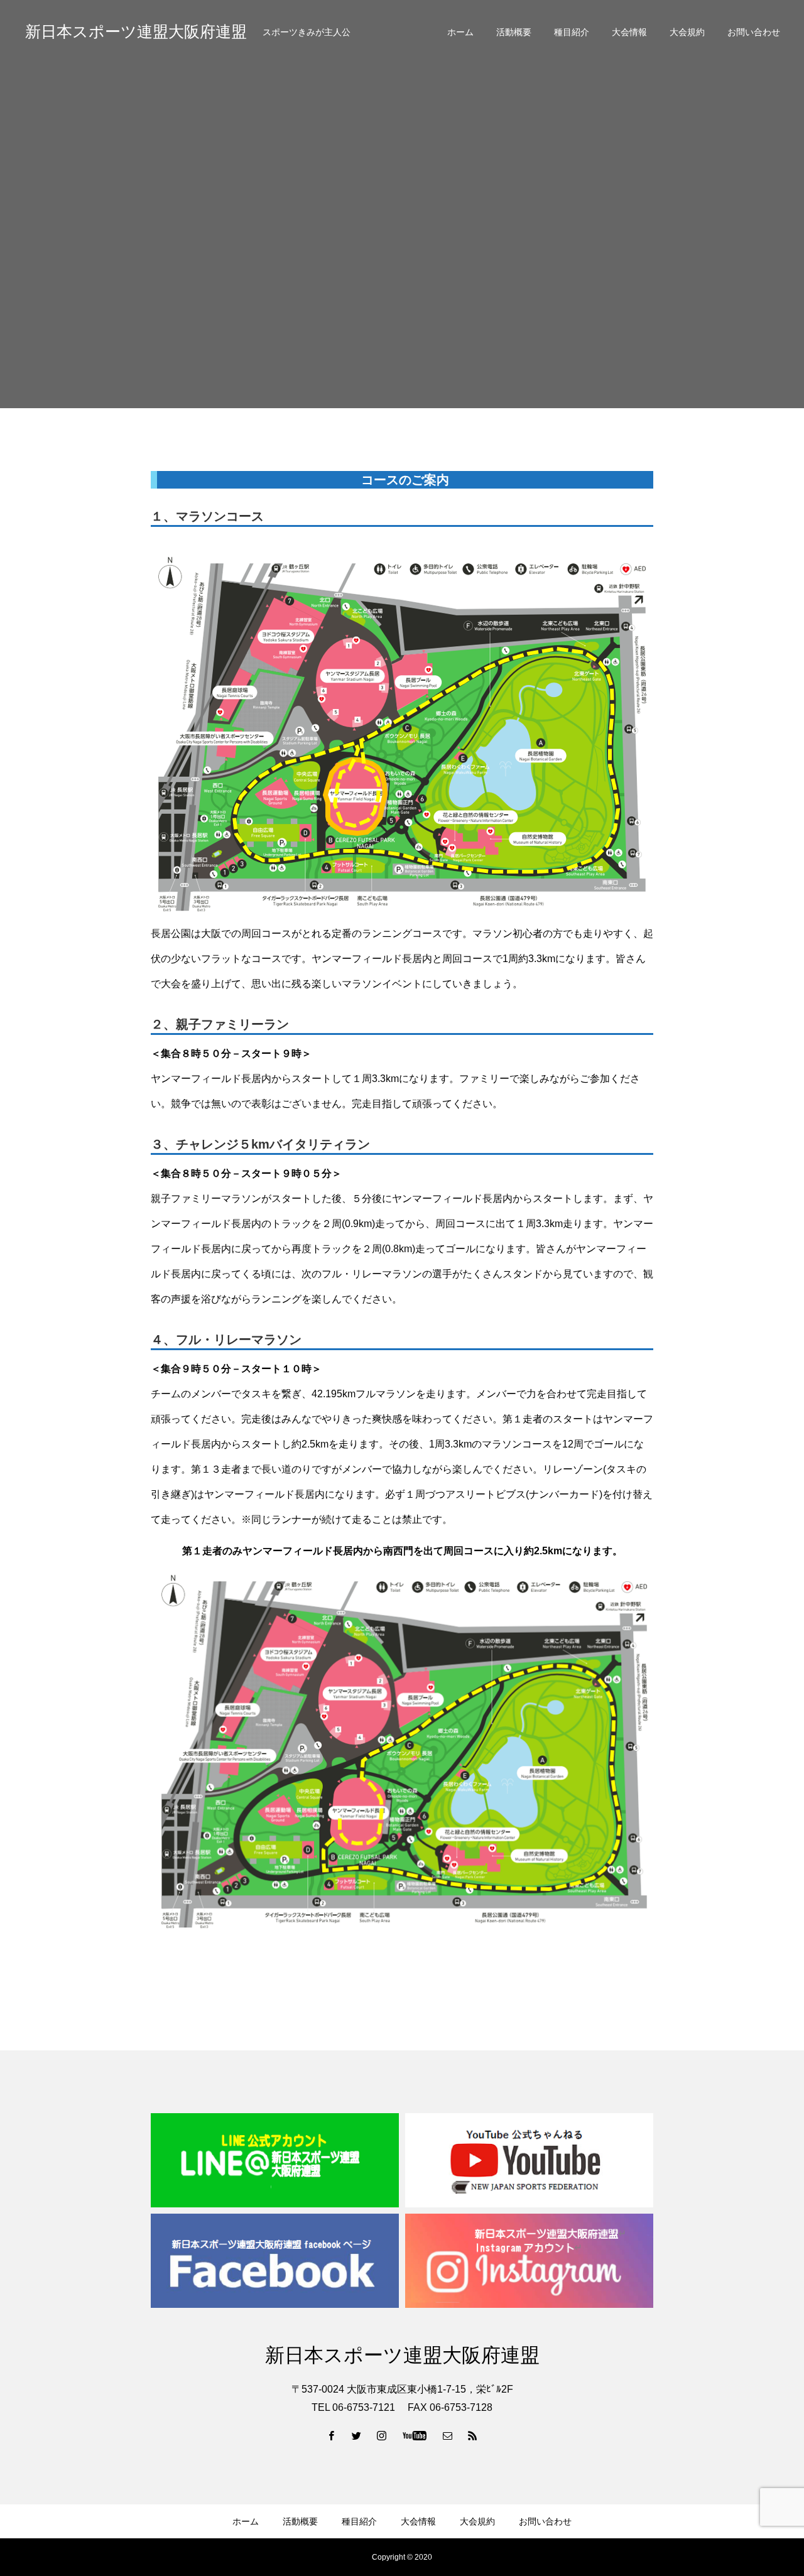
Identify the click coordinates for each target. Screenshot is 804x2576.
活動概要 (514, 32)
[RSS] (473, 2435)
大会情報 (629, 32)
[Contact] (448, 2435)
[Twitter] (357, 2435)
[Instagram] (382, 2435)
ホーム (460, 32)
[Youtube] (415, 2435)
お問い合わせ (754, 32)
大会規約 (687, 32)
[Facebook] (332, 2435)
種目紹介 (572, 32)
